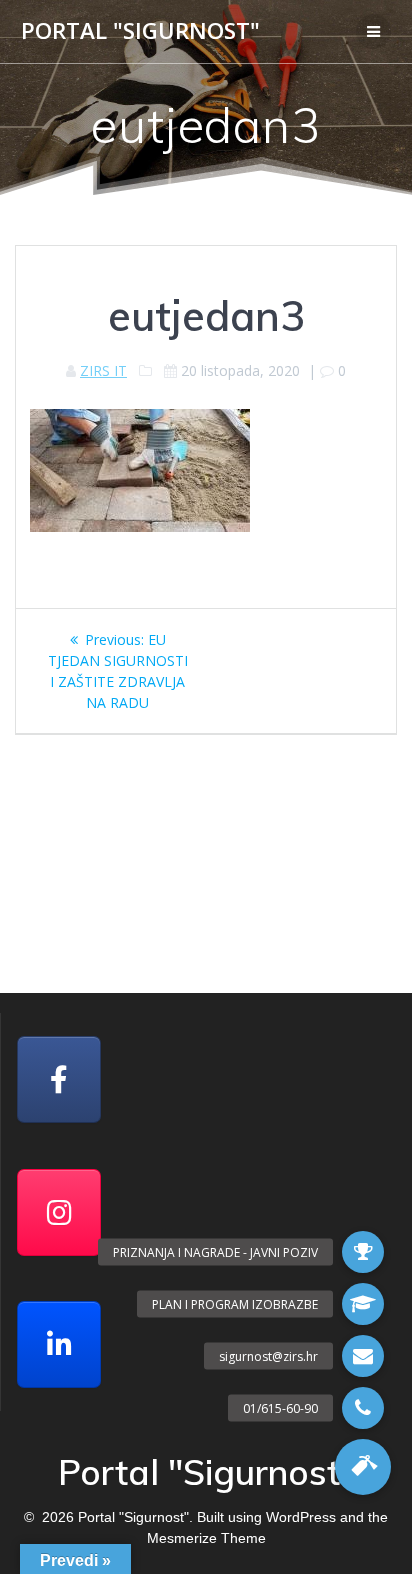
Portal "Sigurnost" (140, 31)
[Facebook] (59, 1079)
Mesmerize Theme (206, 1538)
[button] (363, 1467)
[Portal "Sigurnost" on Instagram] (59, 1212)
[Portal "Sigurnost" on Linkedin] (59, 1344)
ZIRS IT (103, 370)
